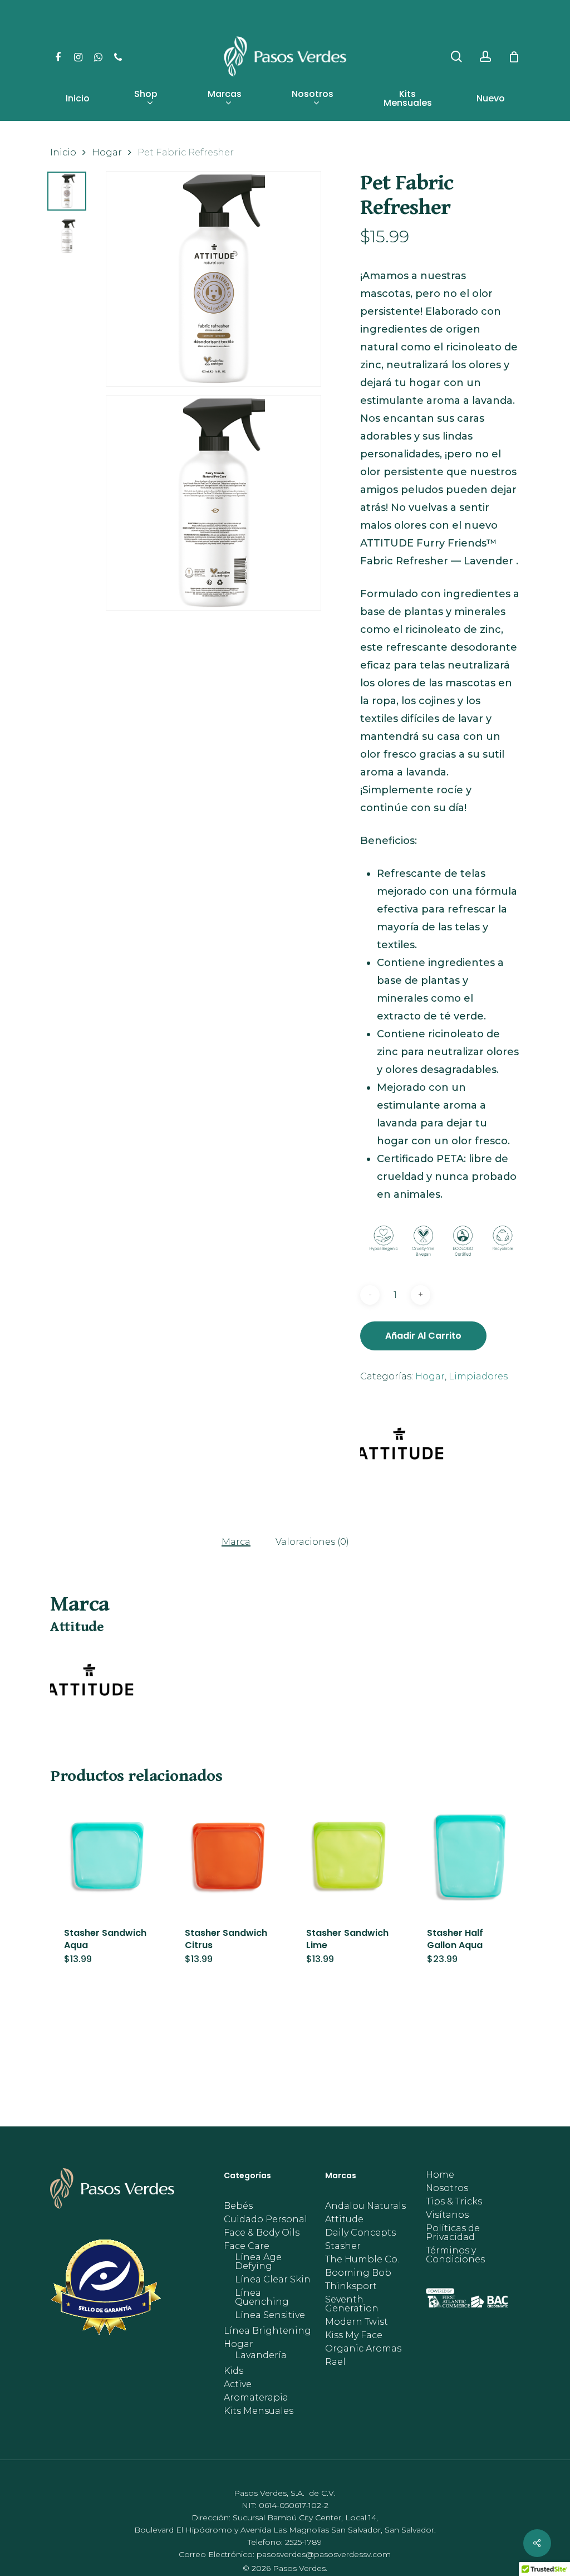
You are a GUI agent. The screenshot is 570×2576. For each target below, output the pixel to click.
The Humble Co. (362, 2260)
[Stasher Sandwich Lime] (350, 1856)
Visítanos (447, 2215)
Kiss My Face (354, 2335)
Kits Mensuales (259, 2411)
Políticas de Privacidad (453, 2233)
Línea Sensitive (270, 2315)
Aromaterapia (256, 2398)
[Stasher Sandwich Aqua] (107, 1856)
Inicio (63, 152)
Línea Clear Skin (273, 2280)
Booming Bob (358, 2273)
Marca (236, 1542)
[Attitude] (402, 1448)
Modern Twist (357, 2322)
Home (440, 2175)
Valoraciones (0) (312, 1542)
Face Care (247, 2246)
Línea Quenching (262, 2297)
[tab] (236, 1541)
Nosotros (447, 2188)
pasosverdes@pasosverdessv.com (324, 2554)
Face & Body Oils (262, 2233)
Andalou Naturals (365, 2206)
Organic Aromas (363, 2349)
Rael (335, 2362)
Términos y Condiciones (455, 2255)
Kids (234, 2371)
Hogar (107, 152)
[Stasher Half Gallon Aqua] (470, 1856)
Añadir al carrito (423, 1336)
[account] (485, 57)
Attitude (344, 2219)
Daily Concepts (360, 2233)
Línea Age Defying (258, 2262)
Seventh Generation (352, 2304)
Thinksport (351, 2286)
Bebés (238, 2206)
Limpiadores (478, 1376)
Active (238, 2384)
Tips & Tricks (454, 2202)
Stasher (343, 2246)
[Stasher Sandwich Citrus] (228, 1856)
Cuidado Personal (266, 2219)
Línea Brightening (267, 2331)
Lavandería (261, 2355)
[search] (456, 57)
